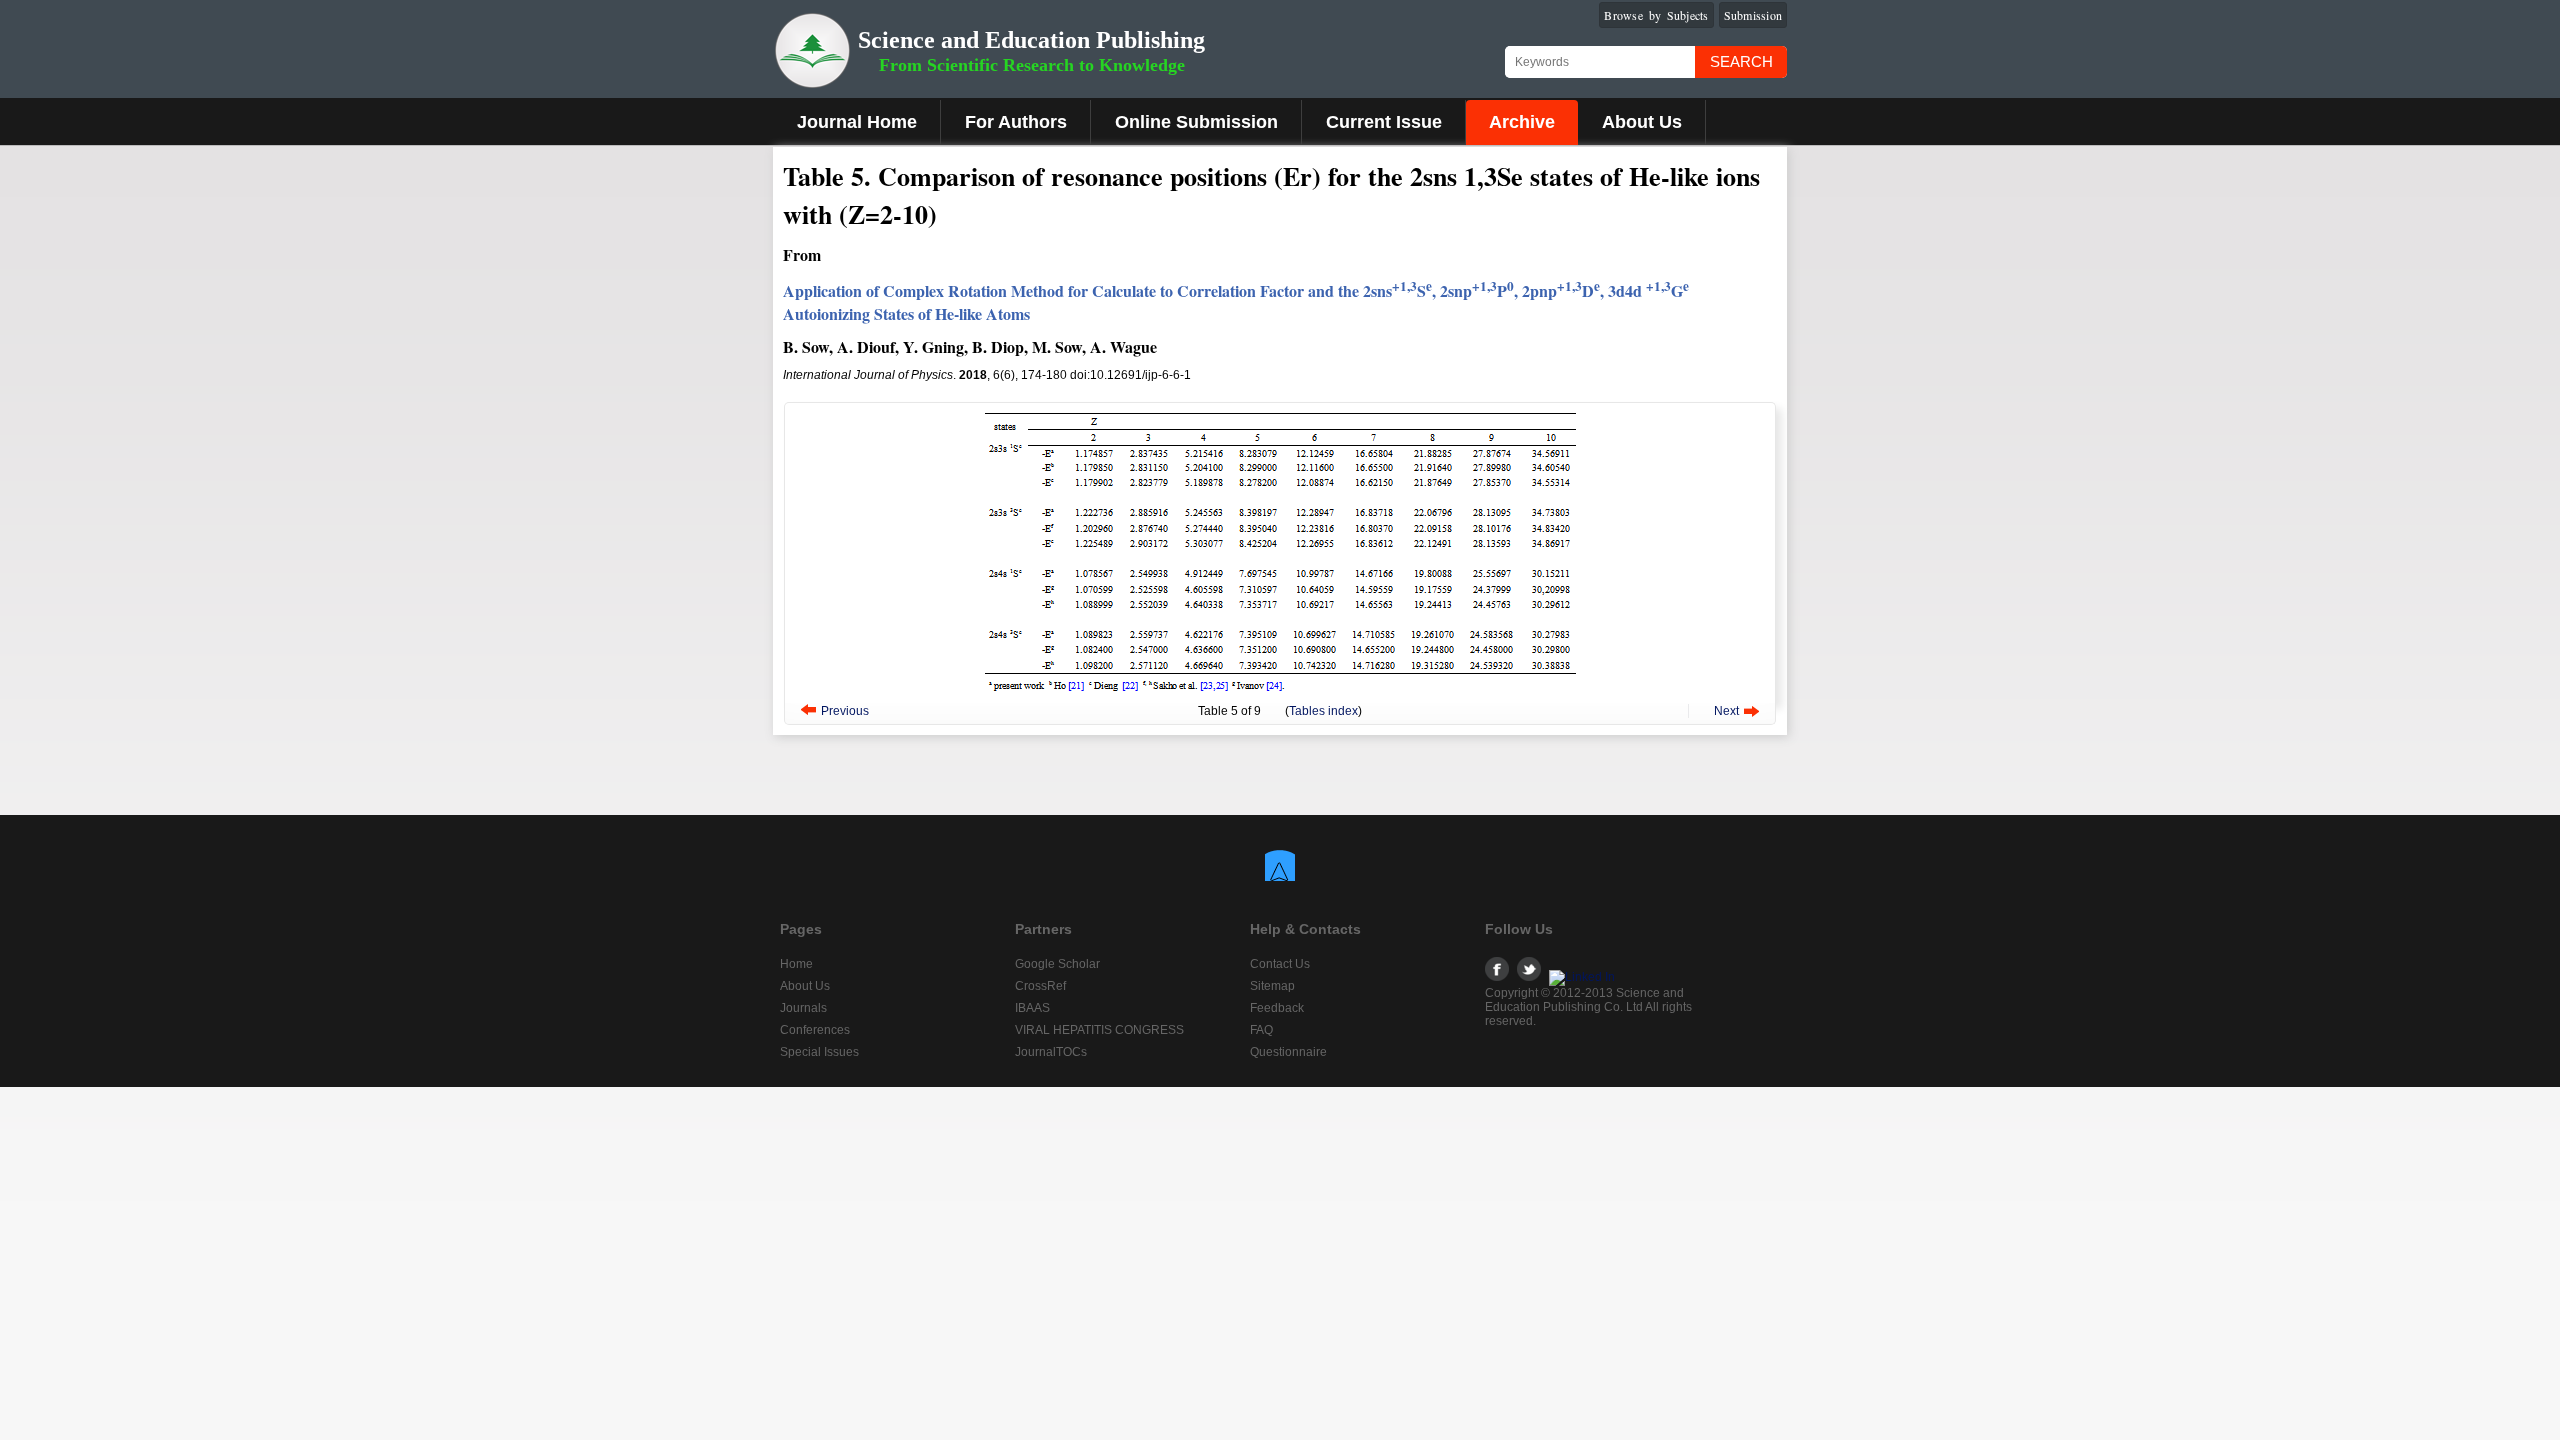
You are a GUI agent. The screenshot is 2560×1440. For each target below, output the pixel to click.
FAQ (1261, 1030)
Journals (803, 1008)
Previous (845, 711)
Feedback (1277, 1008)
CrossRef (1040, 986)
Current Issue (1384, 122)
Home (796, 964)
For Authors (1016, 122)
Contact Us (1280, 964)
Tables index (1323, 711)
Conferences (815, 1030)
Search (1741, 61)
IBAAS (1032, 1008)
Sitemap (1272, 986)
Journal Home (857, 122)
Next (1726, 711)
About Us (1642, 122)
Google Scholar (1057, 964)
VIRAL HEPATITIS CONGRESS (1099, 1030)
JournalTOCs (1051, 1052)
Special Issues (819, 1052)
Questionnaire (1288, 1052)
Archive (1522, 122)
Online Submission (1196, 122)
